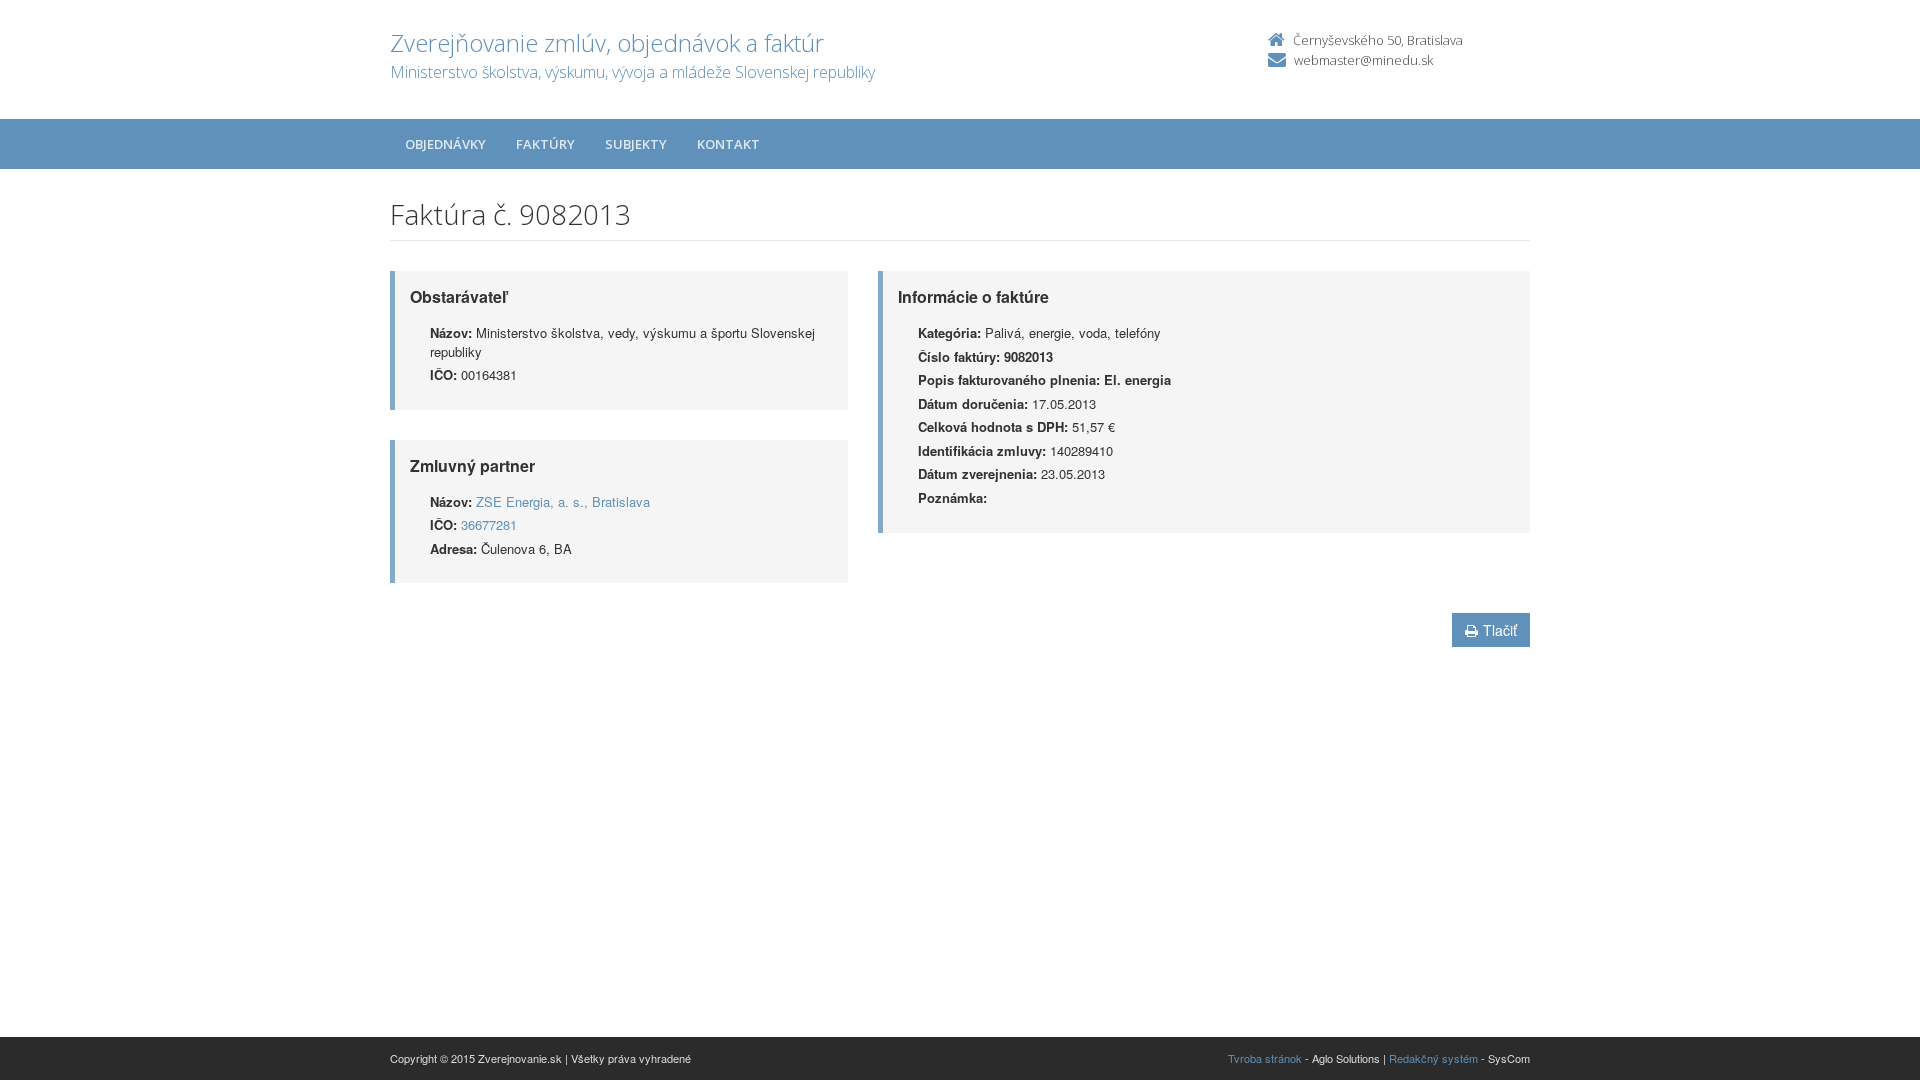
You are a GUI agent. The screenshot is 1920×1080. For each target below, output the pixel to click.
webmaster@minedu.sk (1363, 60)
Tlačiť (1500, 630)
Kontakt (728, 144)
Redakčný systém (1433, 1058)
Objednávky (445, 144)
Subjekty (636, 144)
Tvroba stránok (1265, 1058)
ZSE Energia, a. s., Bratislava (563, 501)
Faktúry (545, 144)
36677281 (489, 524)
